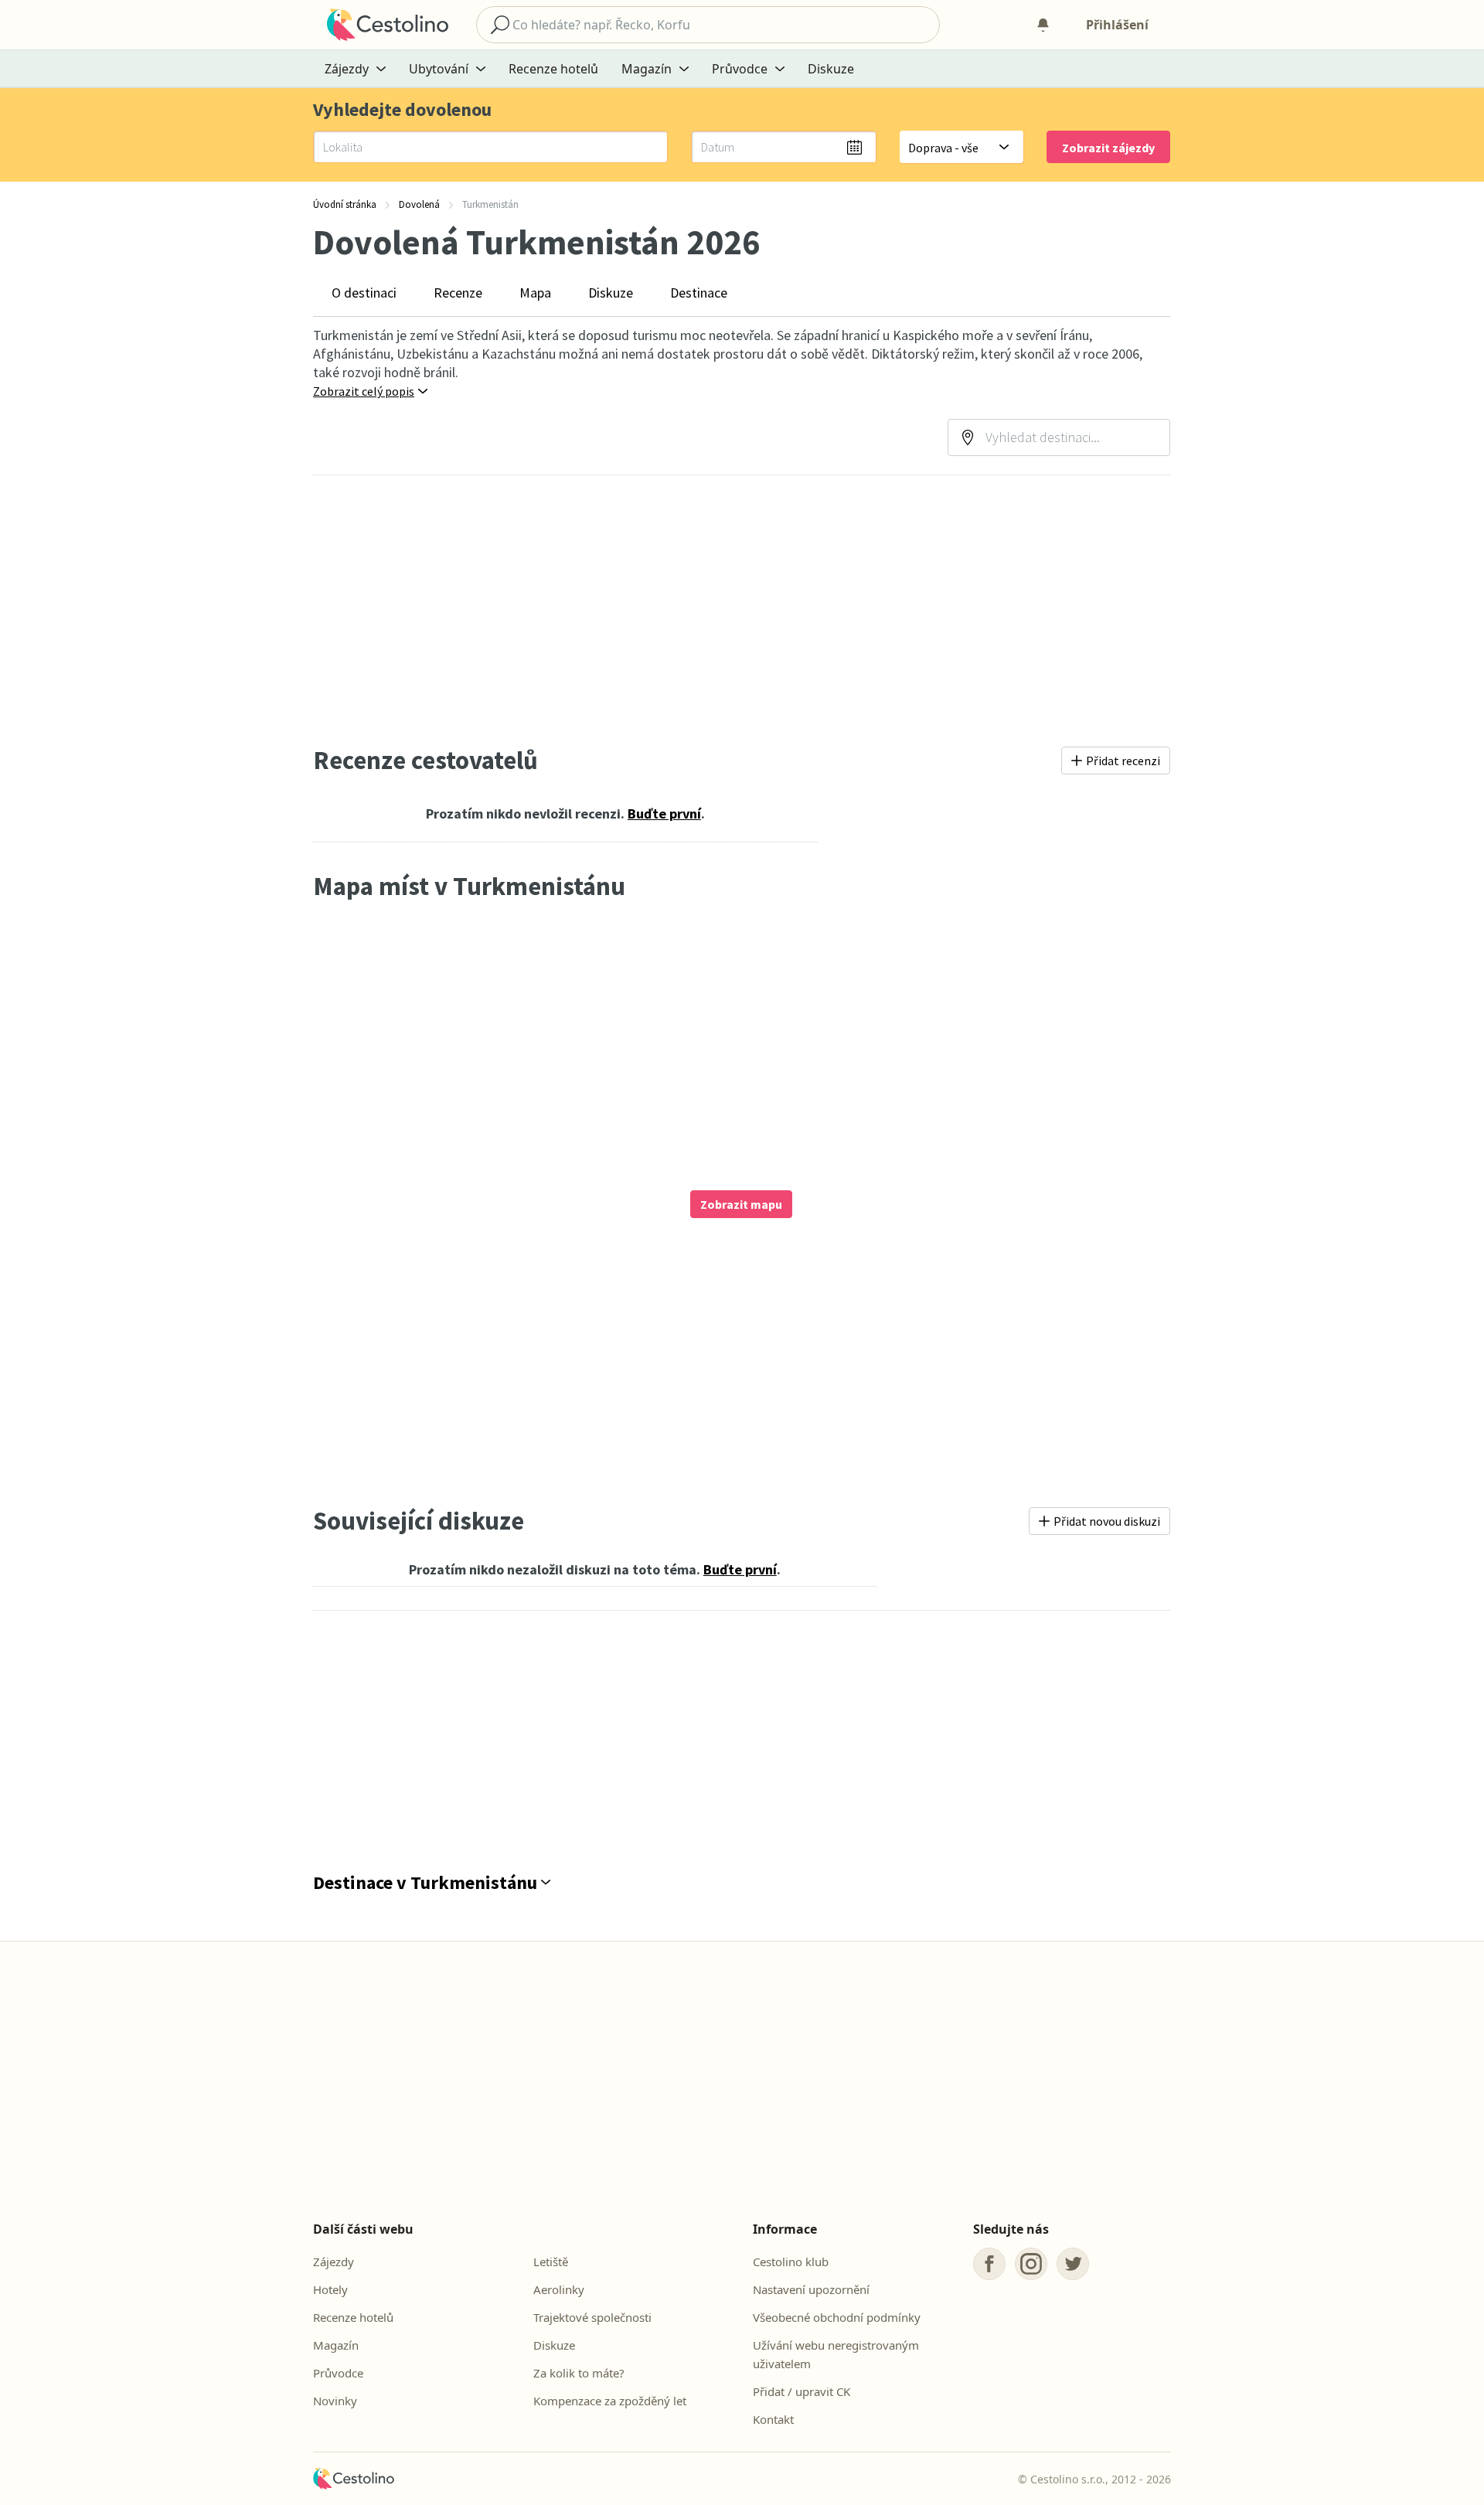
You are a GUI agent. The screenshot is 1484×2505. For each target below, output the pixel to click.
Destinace (699, 293)
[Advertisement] (742, 610)
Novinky (335, 2401)
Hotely (330, 2289)
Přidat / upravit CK (802, 2391)
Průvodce (338, 2373)
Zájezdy (334, 2262)
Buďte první (664, 813)
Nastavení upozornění (811, 2289)
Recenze (458, 293)
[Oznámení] (1043, 25)
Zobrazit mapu (741, 1204)
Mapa (535, 293)
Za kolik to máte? (579, 2373)
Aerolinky (559, 2289)
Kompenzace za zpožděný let (610, 2401)
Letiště (551, 2262)
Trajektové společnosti (592, 2317)
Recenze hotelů (553, 69)
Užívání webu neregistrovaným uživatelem (836, 2354)
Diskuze (831, 69)
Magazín (336, 2345)
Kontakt (773, 2419)
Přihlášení (1117, 25)
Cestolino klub (791, 2262)
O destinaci (364, 293)
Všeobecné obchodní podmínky (837, 2317)
